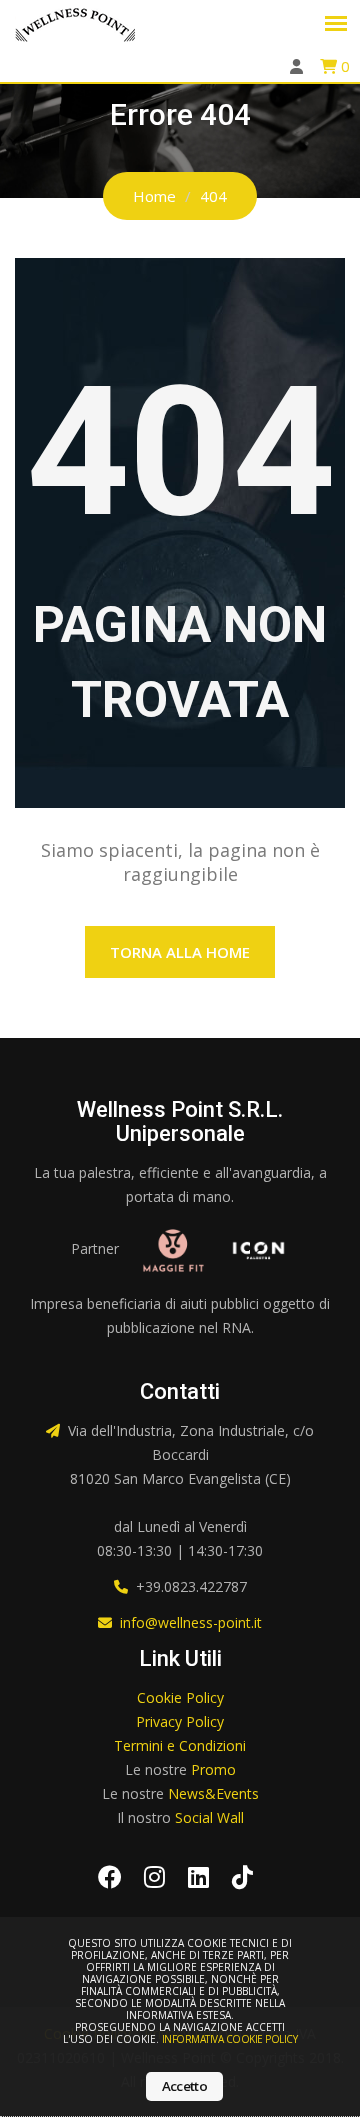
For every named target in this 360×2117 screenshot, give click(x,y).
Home (154, 196)
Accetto (184, 2086)
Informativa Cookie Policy (230, 2039)
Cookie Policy (180, 1697)
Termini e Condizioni (180, 1745)
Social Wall (209, 1817)
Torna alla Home (180, 952)
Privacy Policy (180, 1721)
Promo (213, 1769)
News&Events (213, 1793)
